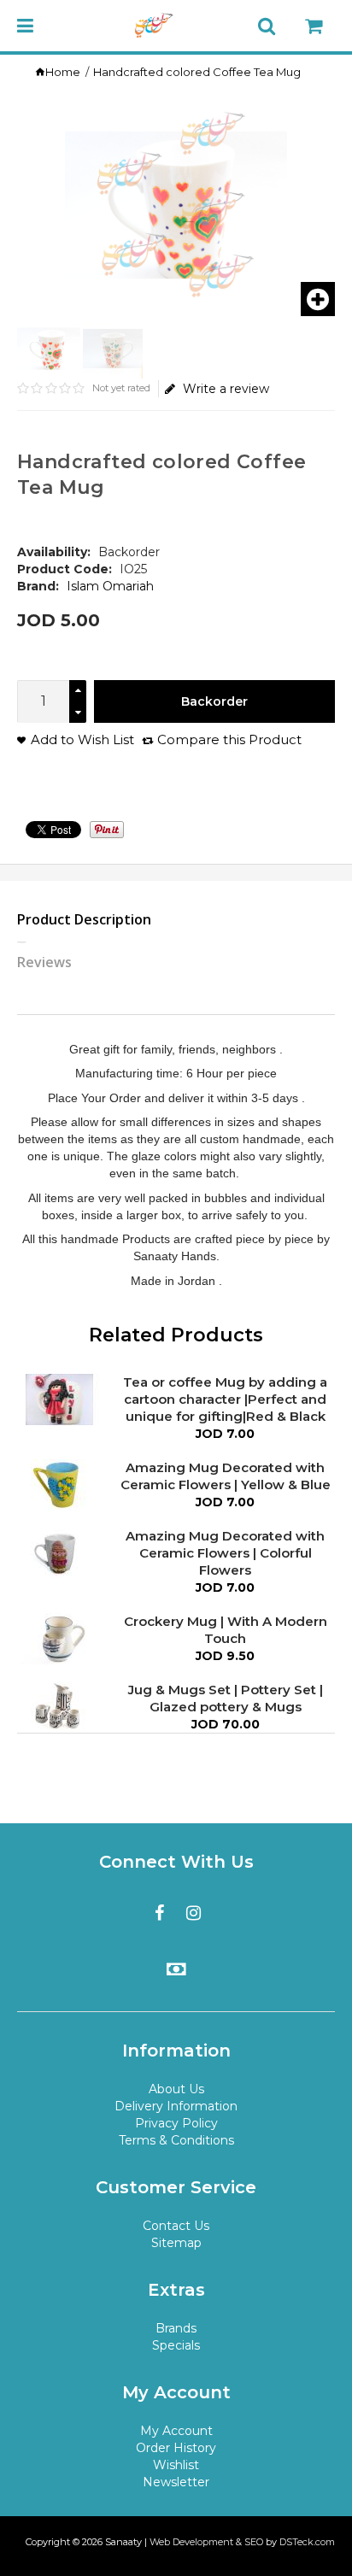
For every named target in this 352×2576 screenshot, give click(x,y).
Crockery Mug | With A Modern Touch (226, 1630)
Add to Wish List (82, 739)
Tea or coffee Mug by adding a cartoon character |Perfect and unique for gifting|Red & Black (225, 1399)
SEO (254, 2542)
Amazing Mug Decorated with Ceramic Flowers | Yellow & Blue (226, 1476)
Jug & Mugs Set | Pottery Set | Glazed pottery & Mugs (226, 1698)
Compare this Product (229, 739)
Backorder (214, 701)
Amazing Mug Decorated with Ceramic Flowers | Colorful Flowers (225, 1553)
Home (63, 72)
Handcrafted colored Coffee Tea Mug (197, 72)
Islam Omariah (110, 586)
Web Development (191, 2542)
